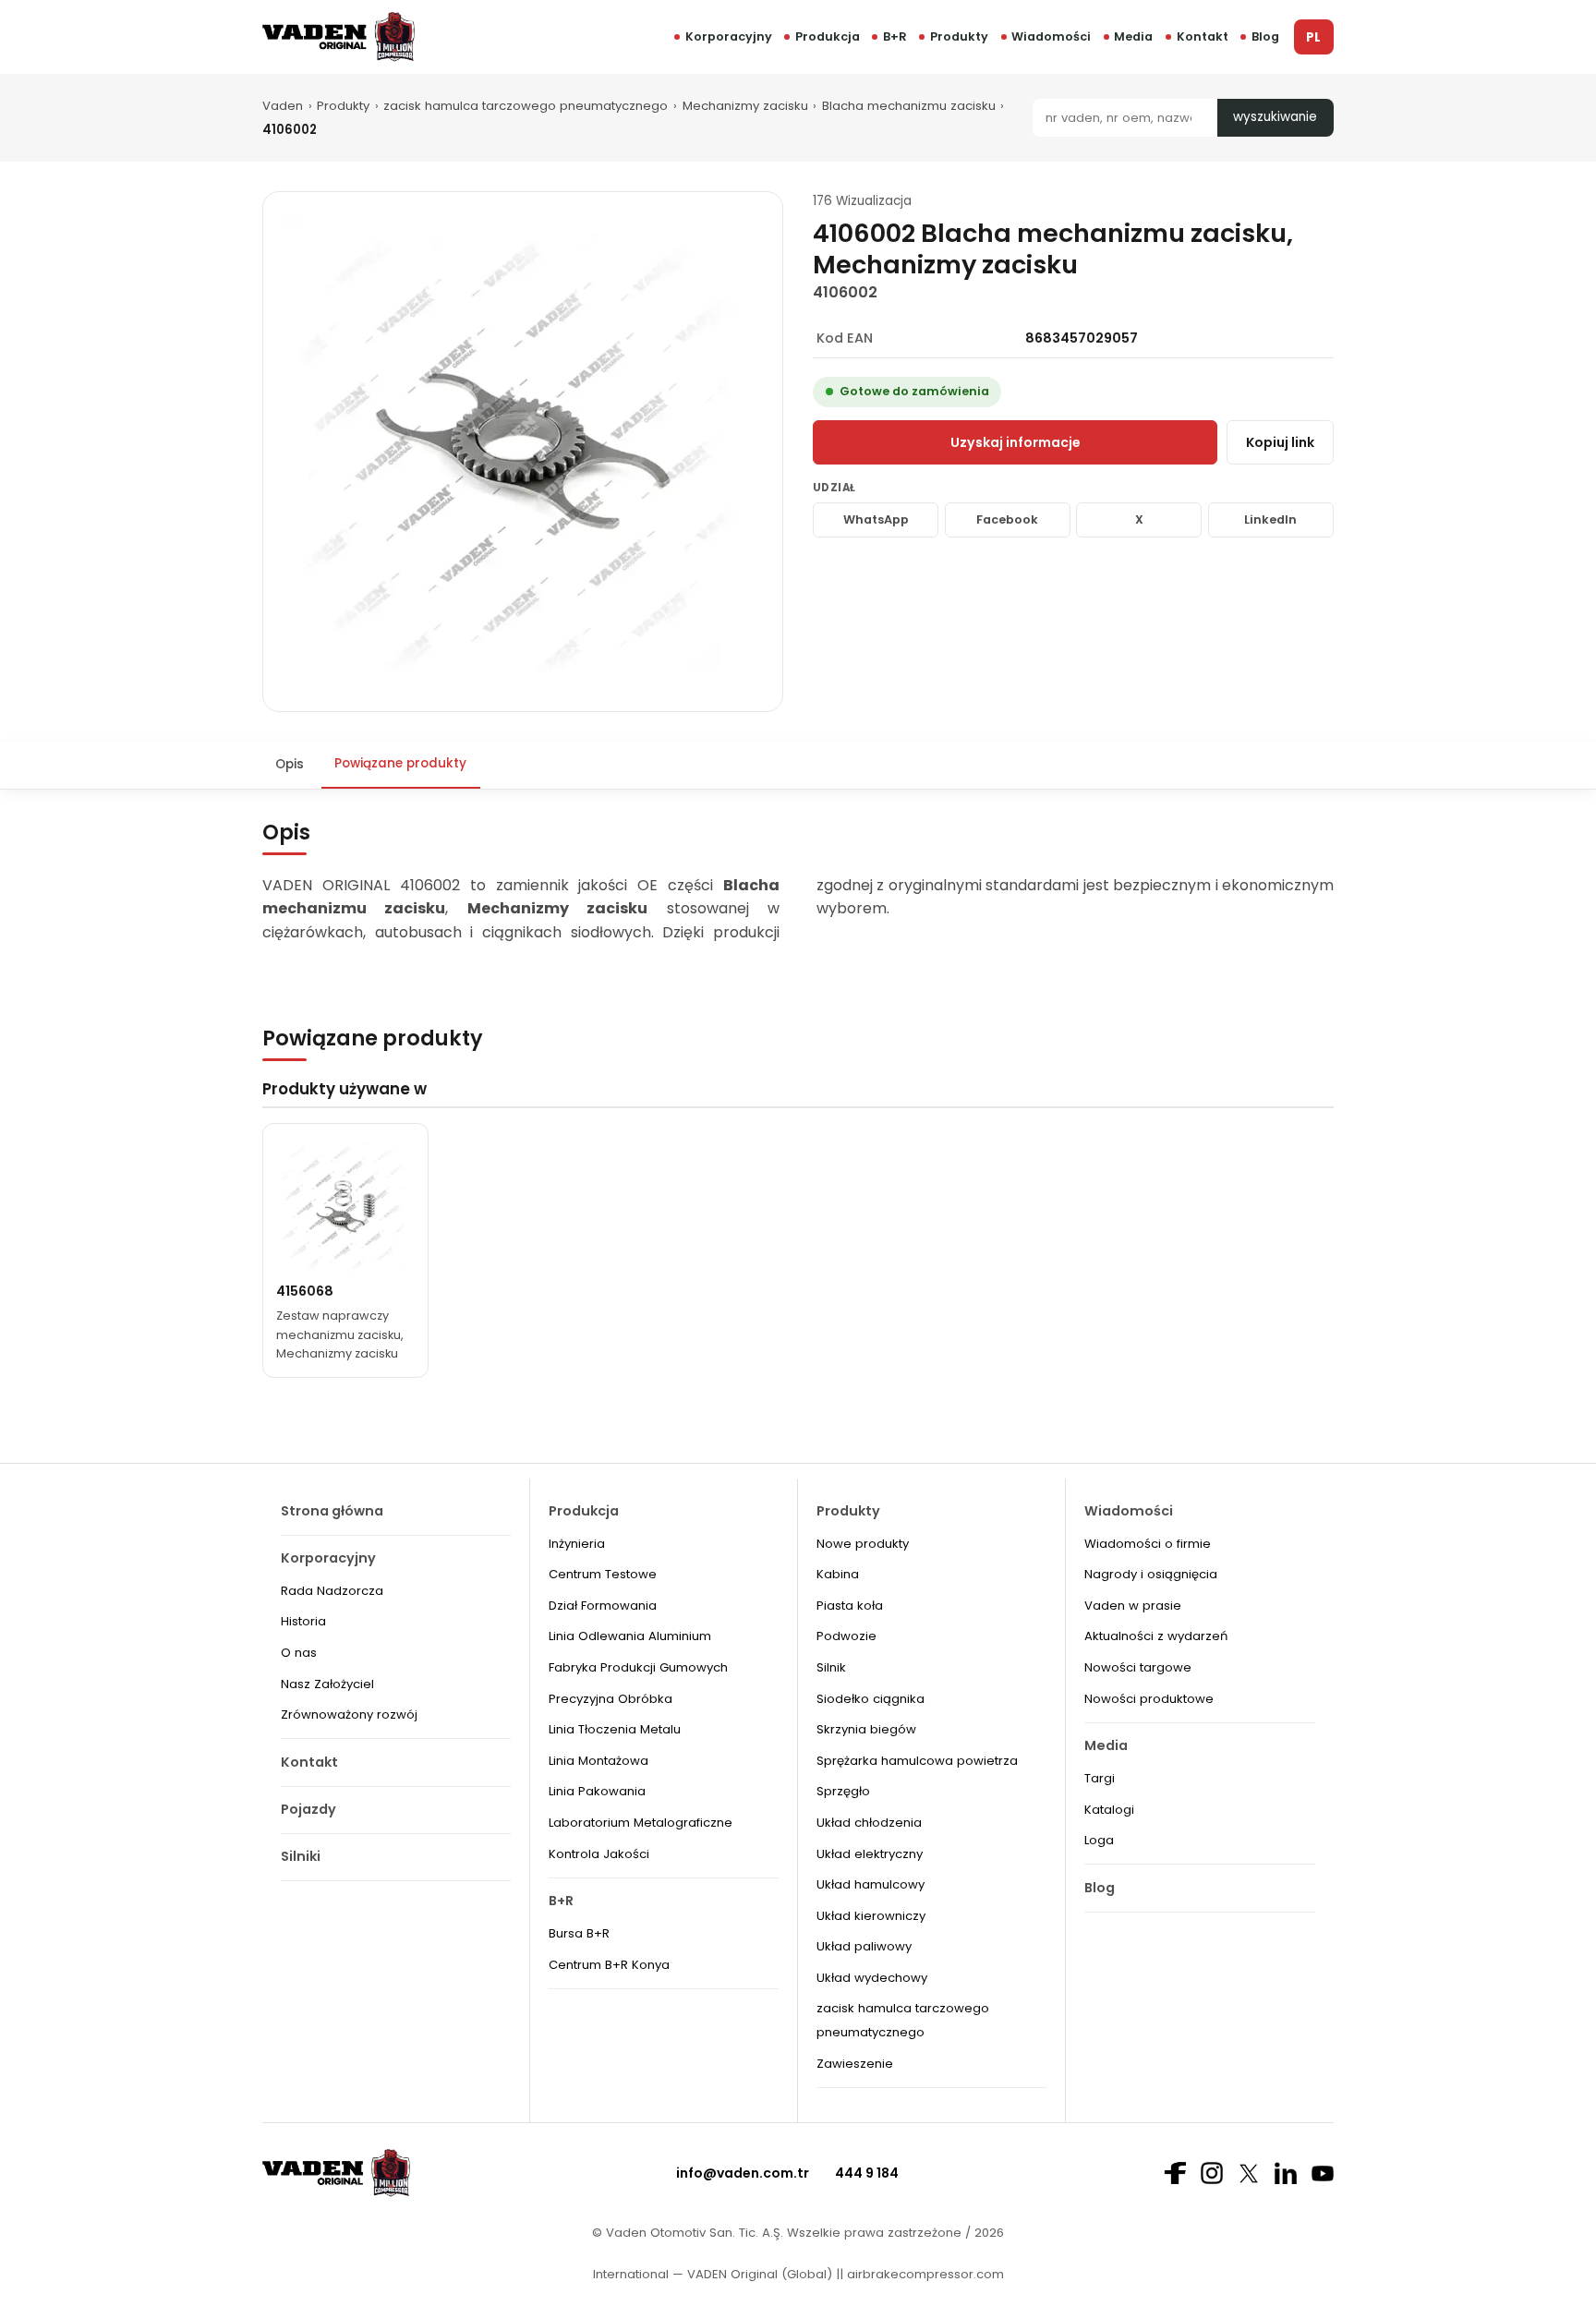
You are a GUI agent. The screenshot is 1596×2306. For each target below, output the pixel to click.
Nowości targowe (1138, 1667)
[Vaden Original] (339, 36)
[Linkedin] (1286, 2173)
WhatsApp (876, 519)
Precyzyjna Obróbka (611, 1699)
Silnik (831, 1667)
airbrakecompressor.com (924, 2274)
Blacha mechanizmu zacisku (909, 106)
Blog (1265, 36)
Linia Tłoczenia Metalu (615, 1729)
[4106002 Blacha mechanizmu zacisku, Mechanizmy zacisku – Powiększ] (523, 452)
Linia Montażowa (598, 1761)
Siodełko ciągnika (871, 1699)
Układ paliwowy (864, 1946)
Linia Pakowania (597, 1791)
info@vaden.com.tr (743, 2173)
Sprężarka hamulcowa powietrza (917, 1761)
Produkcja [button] (828, 36)
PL (1313, 37)
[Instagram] (1212, 2173)
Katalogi (1109, 1810)
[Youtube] (1323, 2173)
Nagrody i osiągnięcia (1151, 1574)
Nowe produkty (863, 1544)
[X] (1249, 2173)
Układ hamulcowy (871, 1884)
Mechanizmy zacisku (745, 106)
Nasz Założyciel (327, 1684)
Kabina (838, 1574)
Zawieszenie (855, 2064)
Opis (290, 763)
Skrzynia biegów (866, 1729)
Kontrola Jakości (599, 1854)
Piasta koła (850, 1606)
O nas (299, 1653)
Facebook (1007, 519)
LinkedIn (1270, 519)
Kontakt (1203, 36)
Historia (303, 1621)
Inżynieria (577, 1544)
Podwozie (846, 1636)
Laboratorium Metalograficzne (641, 1823)
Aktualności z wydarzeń (1156, 1636)
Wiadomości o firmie (1148, 1544)
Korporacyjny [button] (729, 36)
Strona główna (332, 1511)
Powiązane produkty (400, 763)
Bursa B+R (579, 1933)
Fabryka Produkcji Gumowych (638, 1667)
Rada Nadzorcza (332, 1591)
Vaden (283, 106)
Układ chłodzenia (869, 1823)
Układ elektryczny (870, 1854)
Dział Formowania (603, 1606)
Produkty (959, 36)
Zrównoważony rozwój (349, 1714)
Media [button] (1133, 36)
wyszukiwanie (1275, 117)
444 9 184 (867, 2173)
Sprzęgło (843, 1791)
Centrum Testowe (603, 1574)
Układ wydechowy (872, 1978)
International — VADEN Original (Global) (713, 2274)
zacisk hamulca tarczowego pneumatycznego (526, 106)
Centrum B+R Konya (609, 1965)
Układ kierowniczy (871, 1916)
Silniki (301, 1856)
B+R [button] (895, 36)
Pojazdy (308, 1809)
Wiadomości (1051, 36)
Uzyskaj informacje (1016, 442)
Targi (1100, 1778)
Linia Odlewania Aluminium (630, 1636)
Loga (1099, 1840)
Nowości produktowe (1149, 1699)
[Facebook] (1175, 2173)
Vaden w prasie (1133, 1606)
